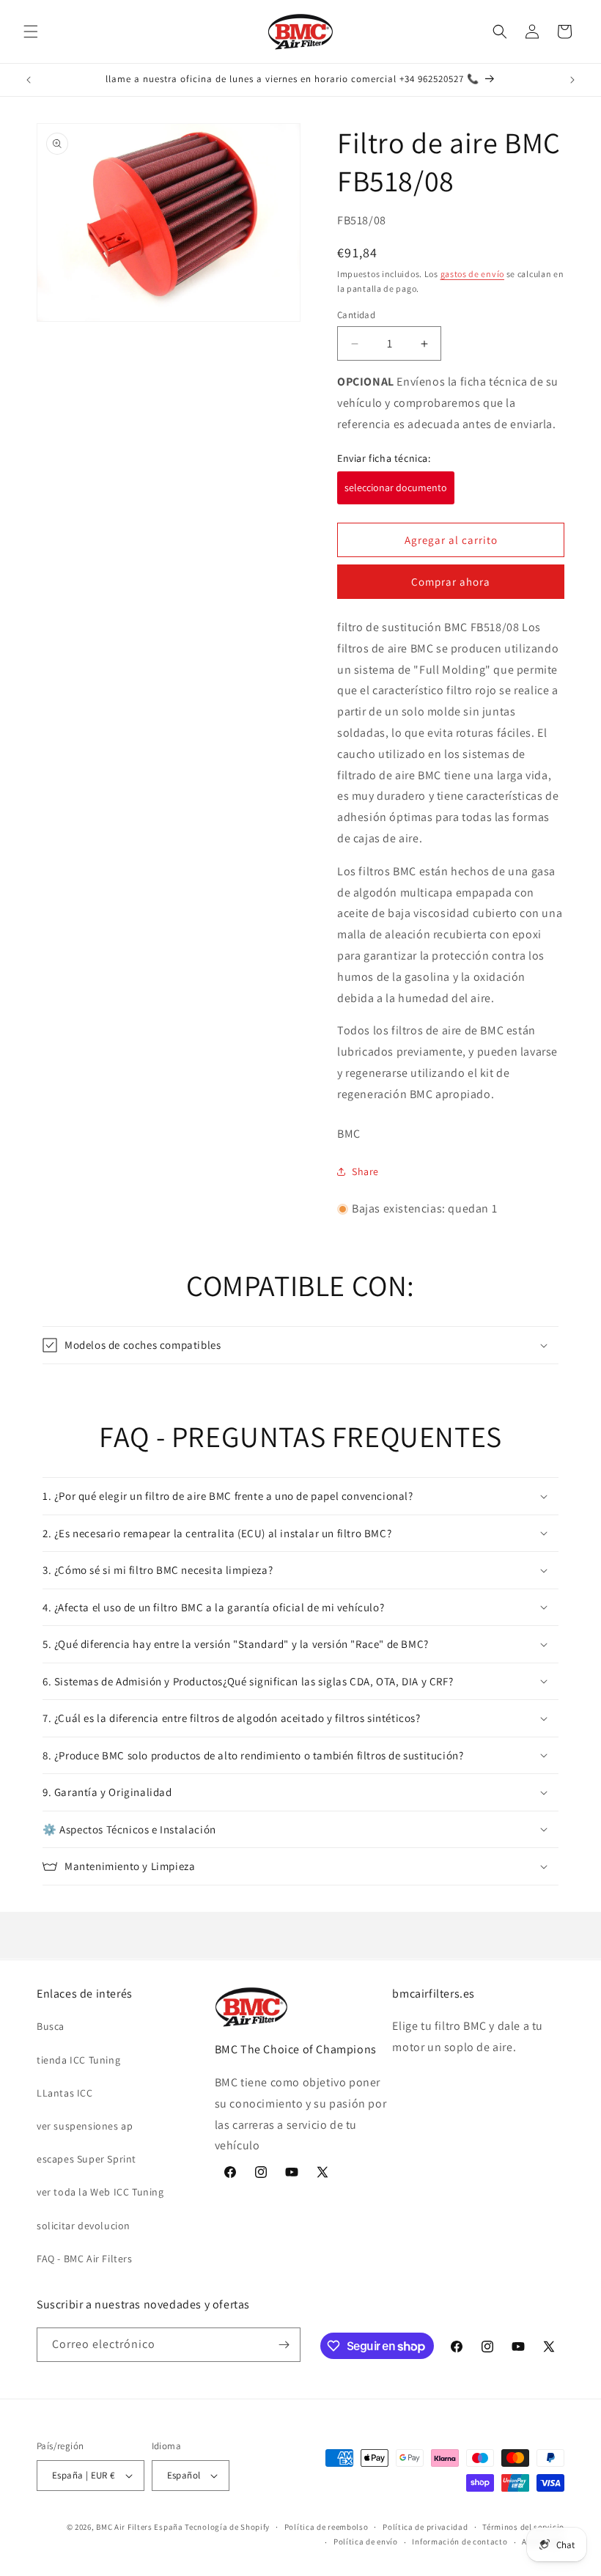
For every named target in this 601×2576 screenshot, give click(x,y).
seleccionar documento (396, 487)
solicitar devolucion (84, 2226)
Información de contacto (460, 2542)
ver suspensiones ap (85, 2126)
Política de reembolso (327, 2527)
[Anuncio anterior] (29, 80)
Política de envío (366, 2542)
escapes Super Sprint (86, 2159)
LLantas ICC (65, 2093)
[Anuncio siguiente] (572, 80)
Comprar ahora (451, 582)
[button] (31, 32)
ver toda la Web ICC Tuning (100, 2192)
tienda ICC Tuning (78, 2060)
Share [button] (365, 1171)
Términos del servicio (523, 2527)
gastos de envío (473, 274)
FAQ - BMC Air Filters (85, 2259)
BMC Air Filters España (139, 2527)
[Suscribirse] (284, 2345)
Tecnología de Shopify (227, 2527)
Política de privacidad (425, 2527)
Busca (51, 2026)
